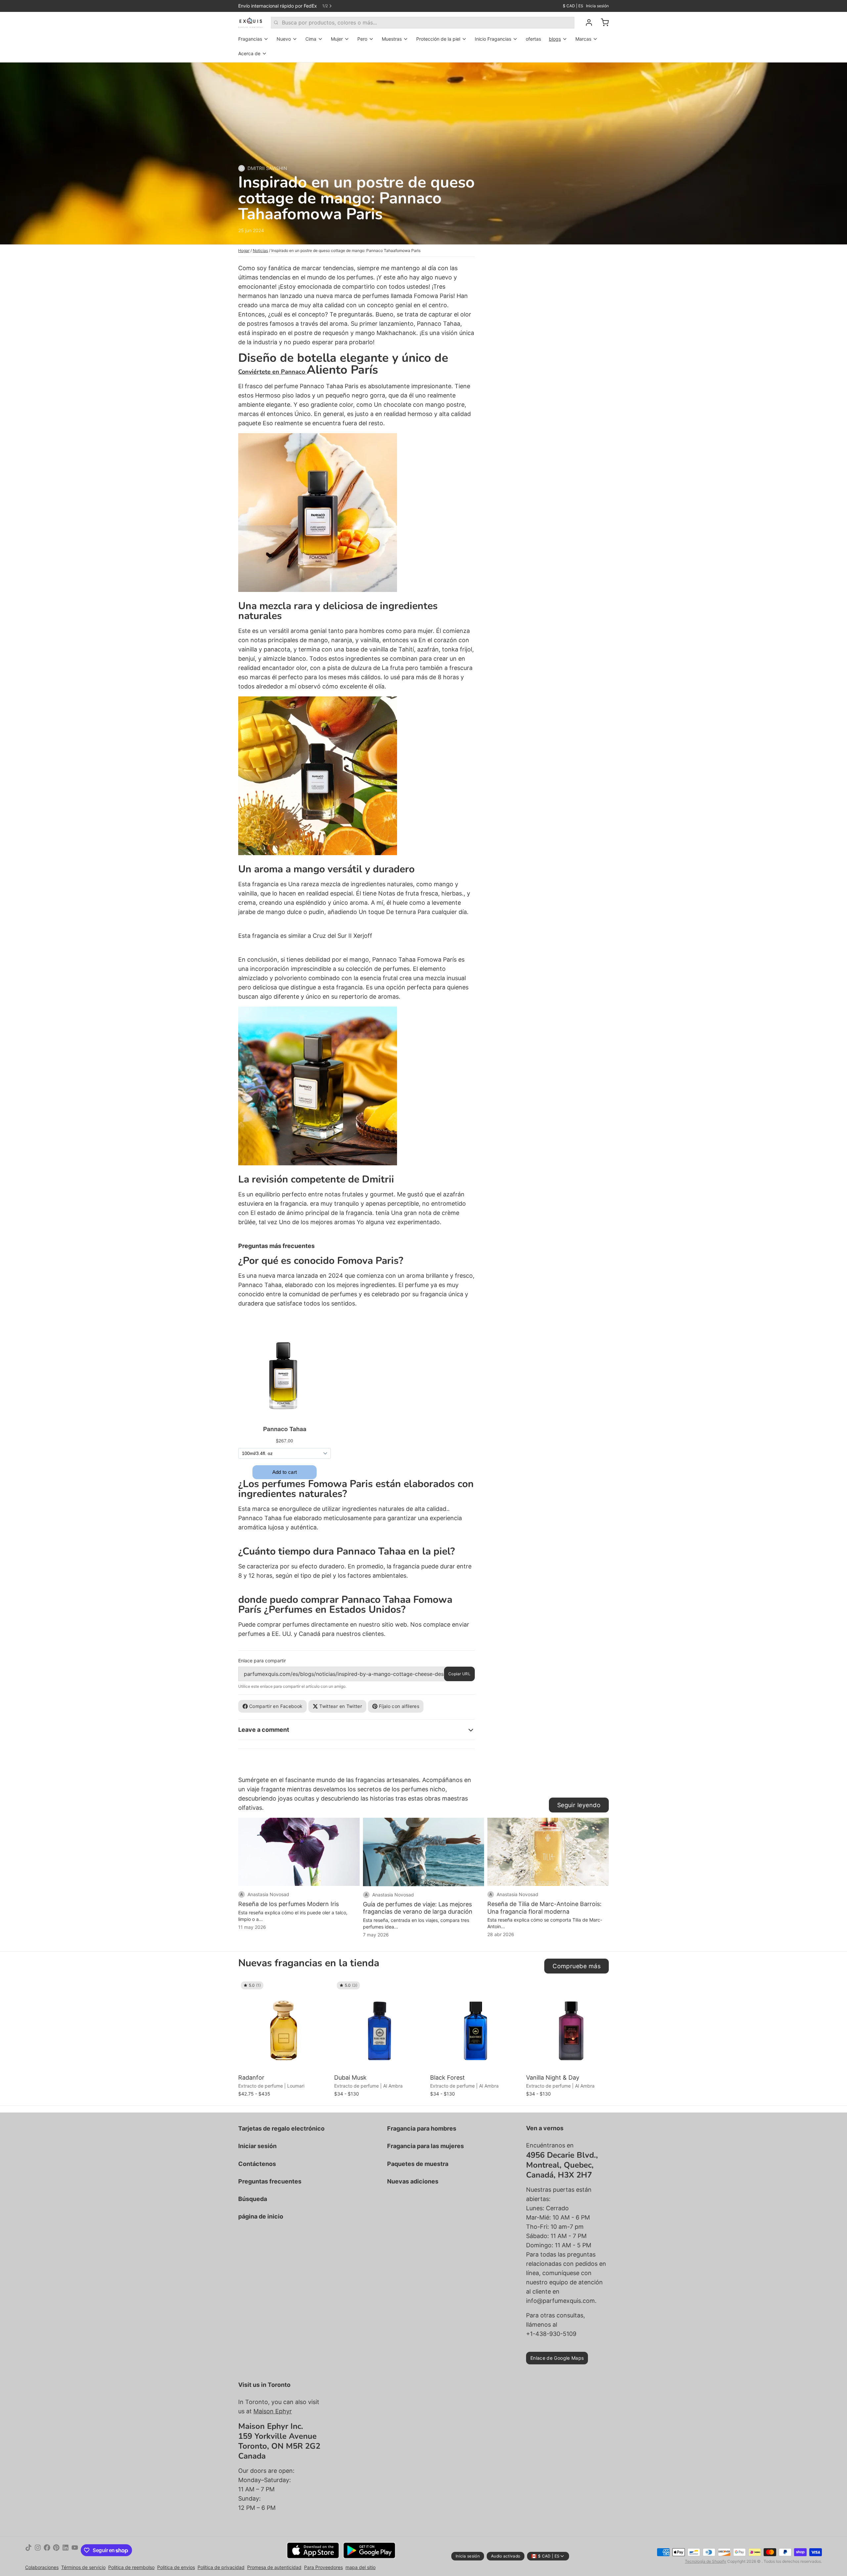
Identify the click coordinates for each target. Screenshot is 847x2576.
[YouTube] (75, 2550)
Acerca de (249, 53)
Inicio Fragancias (493, 39)
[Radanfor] (285, 2025)
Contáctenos (257, 2164)
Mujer (337, 39)
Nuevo (284, 39)
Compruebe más (577, 1966)
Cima (311, 39)
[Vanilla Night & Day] (572, 2025)
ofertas (533, 39)
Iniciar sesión (257, 2146)
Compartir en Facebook (276, 1706)
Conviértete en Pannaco (272, 372)
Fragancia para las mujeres (425, 2146)
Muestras (392, 39)
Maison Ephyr (273, 2411)
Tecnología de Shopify (706, 2561)
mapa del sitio (360, 2567)
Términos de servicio (83, 2567)
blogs (555, 39)
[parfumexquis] (251, 22)
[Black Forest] (476, 2025)
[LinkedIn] (66, 2550)
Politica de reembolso (131, 2567)
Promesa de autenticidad (274, 2567)
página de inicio (261, 2216)
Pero (362, 39)
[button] (285, 2062)
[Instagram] (38, 2550)
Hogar (244, 250)
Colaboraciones (42, 2567)
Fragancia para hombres (422, 2128)
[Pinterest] (56, 2550)
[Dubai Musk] (380, 2025)
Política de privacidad (221, 2567)
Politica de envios (176, 2567)
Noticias (260, 250)
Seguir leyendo (579, 1805)
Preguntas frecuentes (270, 2181)
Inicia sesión (597, 6)
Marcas (583, 39)
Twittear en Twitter (341, 1706)
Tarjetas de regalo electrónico (281, 2128)
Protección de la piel (438, 39)
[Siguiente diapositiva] (601, 1989)
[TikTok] (28, 2550)
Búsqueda (253, 2199)
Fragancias (250, 39)
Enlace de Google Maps (557, 2358)
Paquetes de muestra (418, 2164)
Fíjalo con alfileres (399, 1706)
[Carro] (602, 22)
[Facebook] (47, 2550)
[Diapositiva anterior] (581, 1989)
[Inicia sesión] (586, 22)
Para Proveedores (323, 2567)
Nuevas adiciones (413, 2181)
